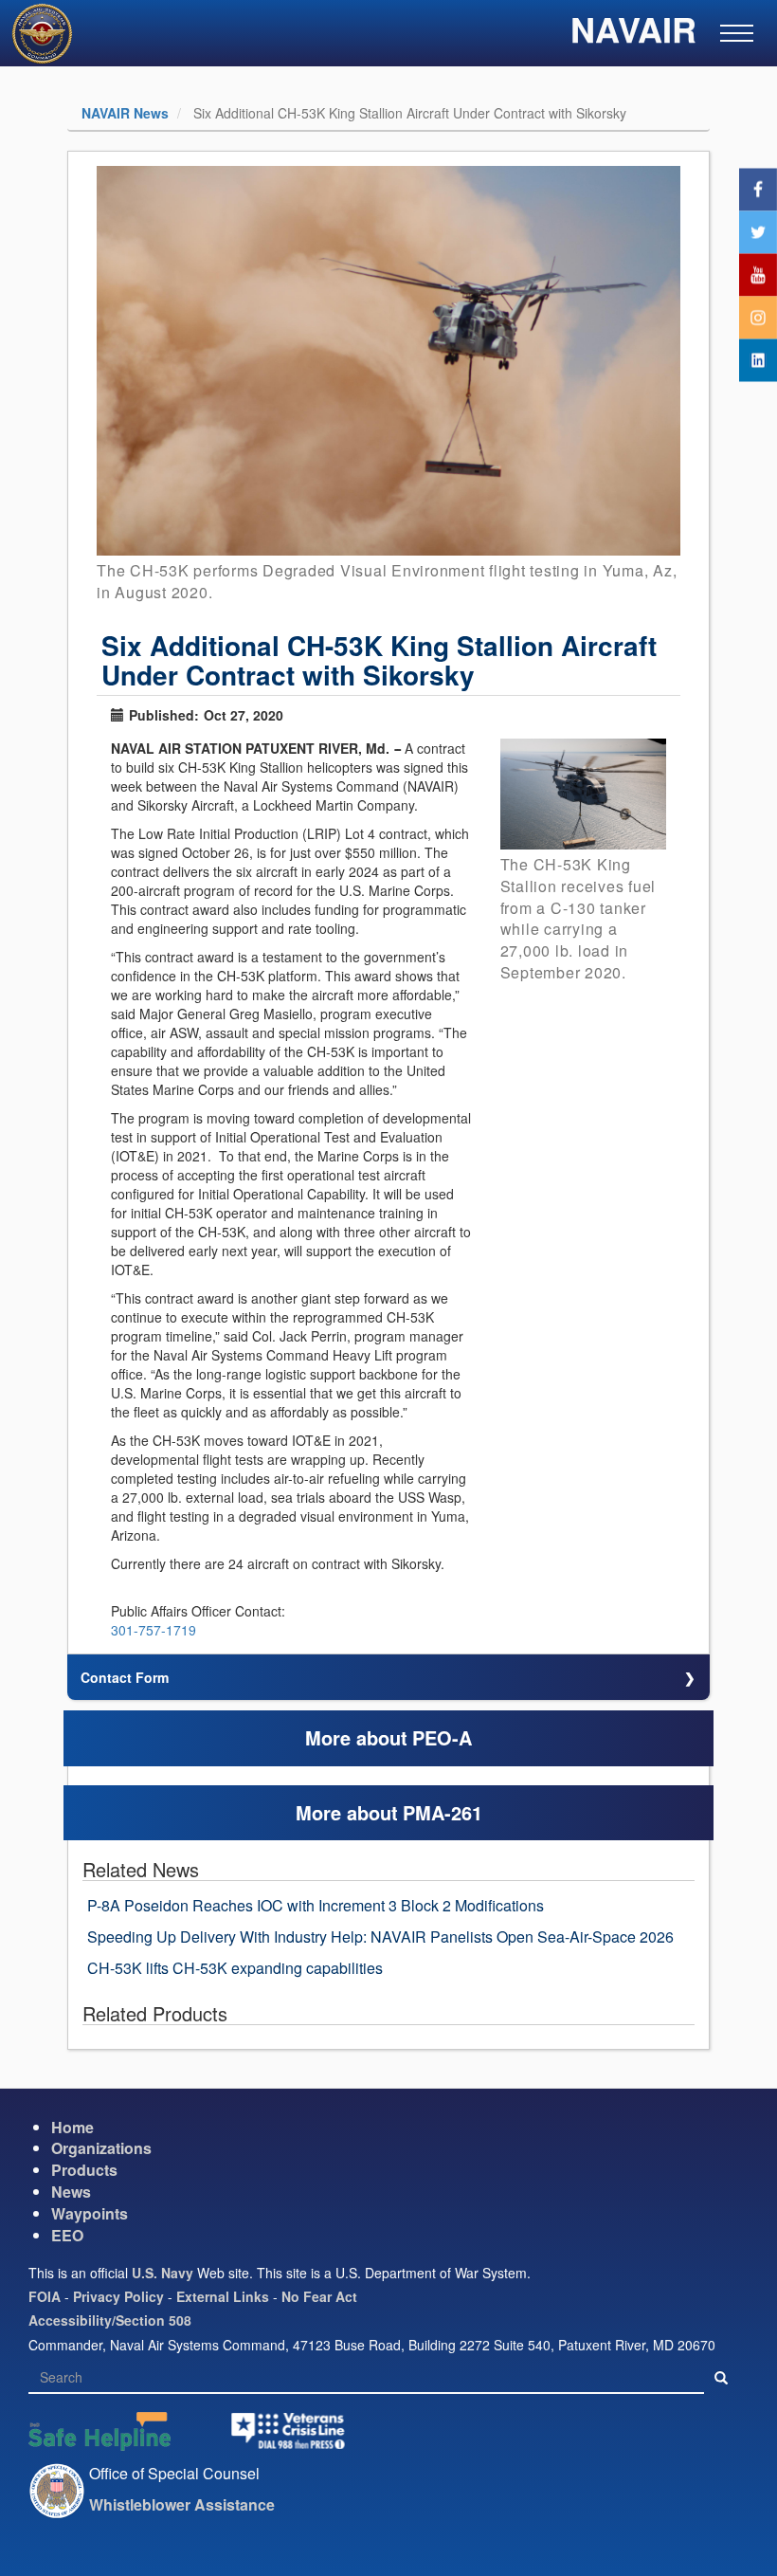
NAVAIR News (125, 113)
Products (84, 2170)
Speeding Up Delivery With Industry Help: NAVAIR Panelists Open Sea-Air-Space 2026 (380, 1937)
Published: (164, 715)
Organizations (101, 2148)
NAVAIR (633, 34)
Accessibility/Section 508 (110, 2320)
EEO (67, 2235)
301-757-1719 (154, 1630)
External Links (223, 2296)
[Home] (49, 36)
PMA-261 (443, 1812)
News (71, 2192)
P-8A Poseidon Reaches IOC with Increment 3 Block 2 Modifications (316, 1905)
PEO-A (442, 1737)
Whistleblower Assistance (182, 2504)
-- (397, 748)
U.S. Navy (163, 2273)
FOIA (45, 2296)
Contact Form (125, 1677)
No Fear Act (319, 2296)
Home (72, 2127)
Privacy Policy (118, 2296)
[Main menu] (737, 33)
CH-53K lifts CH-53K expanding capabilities (235, 1968)
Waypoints (90, 2213)
